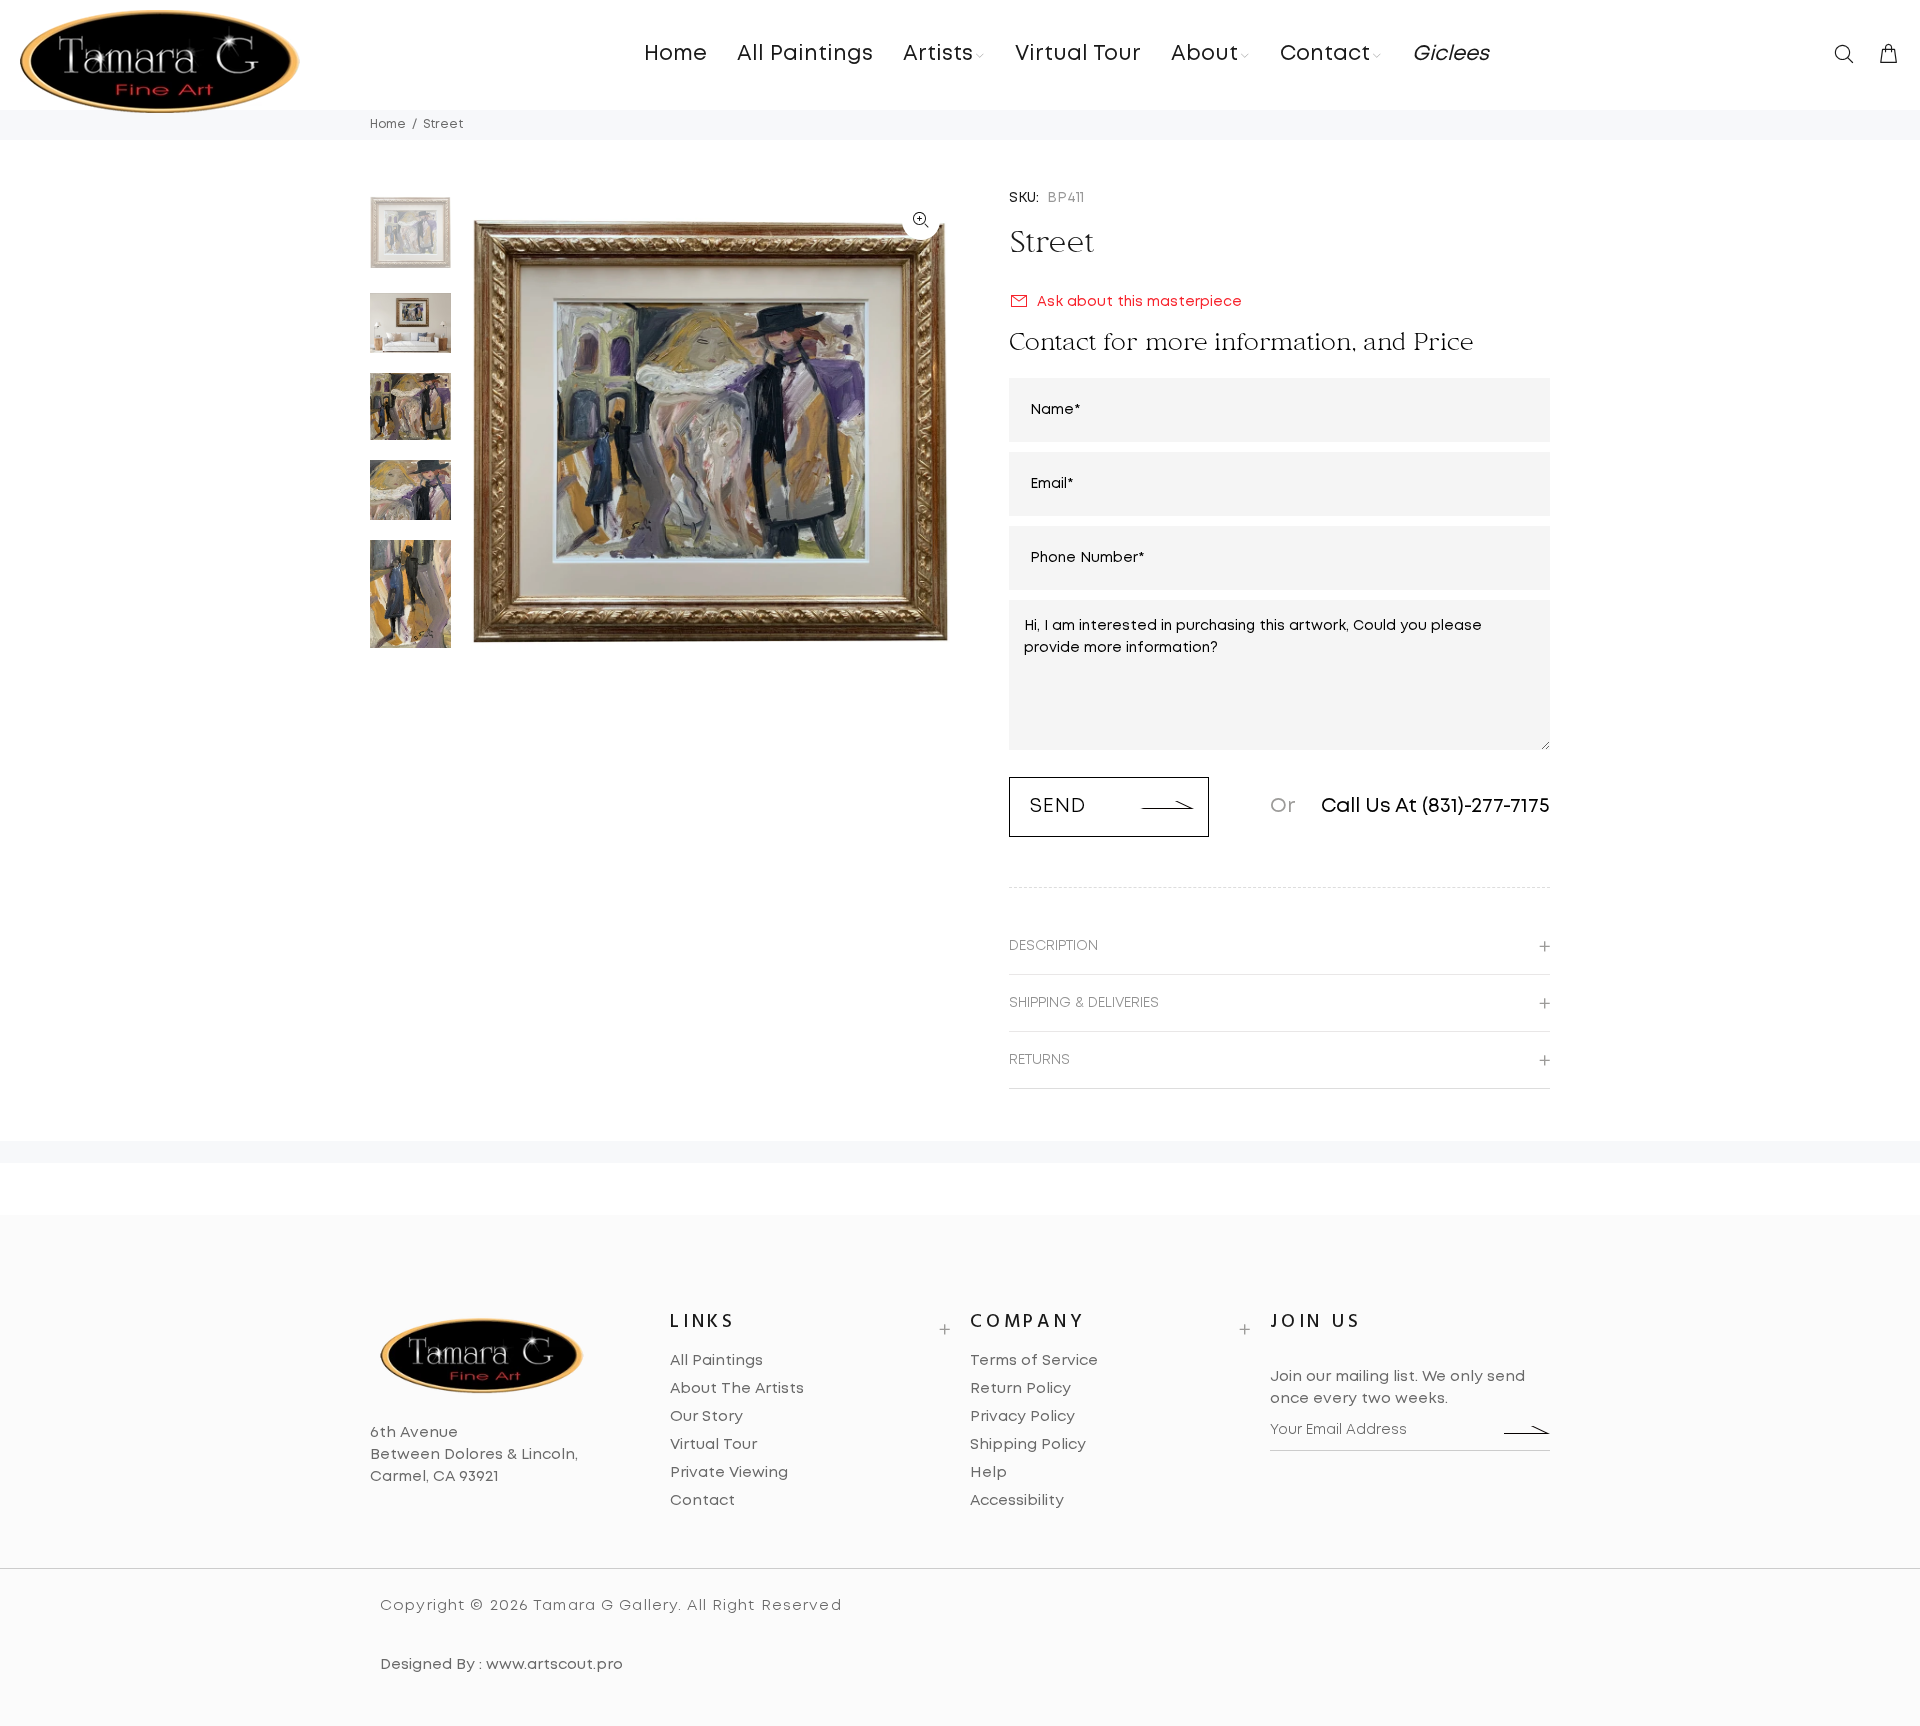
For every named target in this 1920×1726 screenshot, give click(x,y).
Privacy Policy (1022, 1417)
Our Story (706, 1417)
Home (388, 124)
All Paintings (716, 1361)
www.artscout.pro (554, 1665)
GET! (1527, 1430)
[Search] (1848, 56)
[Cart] (1884, 56)
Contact (702, 1501)
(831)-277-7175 (1486, 806)
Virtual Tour (713, 1445)
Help (988, 1473)
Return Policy (1020, 1389)
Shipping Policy (1028, 1445)
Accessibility (1017, 1501)
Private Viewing (729, 1473)
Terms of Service (1034, 1361)
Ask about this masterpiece (1139, 302)
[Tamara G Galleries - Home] (160, 61)
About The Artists (737, 1389)
